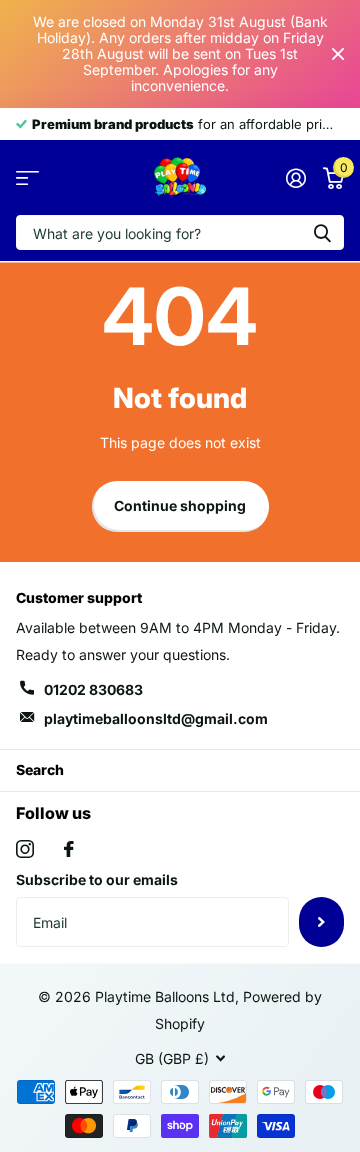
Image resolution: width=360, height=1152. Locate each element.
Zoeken (322, 232)
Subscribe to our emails (97, 879)
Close (338, 54)
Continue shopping (180, 505)
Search (40, 769)
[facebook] (69, 849)
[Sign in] (295, 178)
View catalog (27, 178)
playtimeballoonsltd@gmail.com (156, 718)
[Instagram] (25, 849)
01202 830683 (93, 689)
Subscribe (321, 922)
